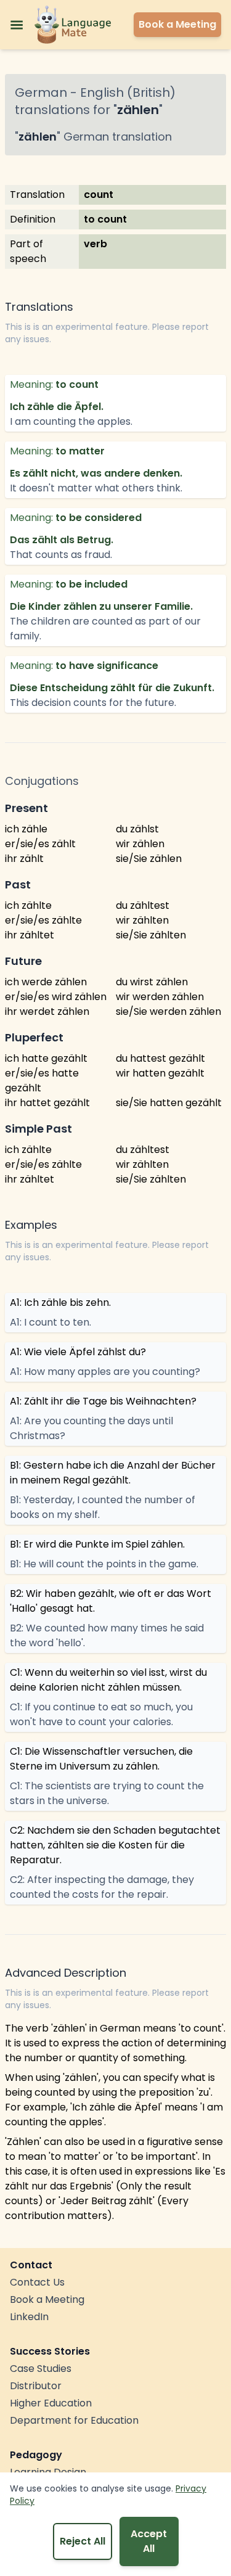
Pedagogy (36, 2455)
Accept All (149, 2541)
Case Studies (41, 2369)
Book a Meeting (47, 2299)
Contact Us (37, 2282)
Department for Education (74, 2420)
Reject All (83, 2541)
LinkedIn (29, 2317)
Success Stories (50, 2351)
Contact (31, 2265)
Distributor (36, 2386)
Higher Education (51, 2403)
